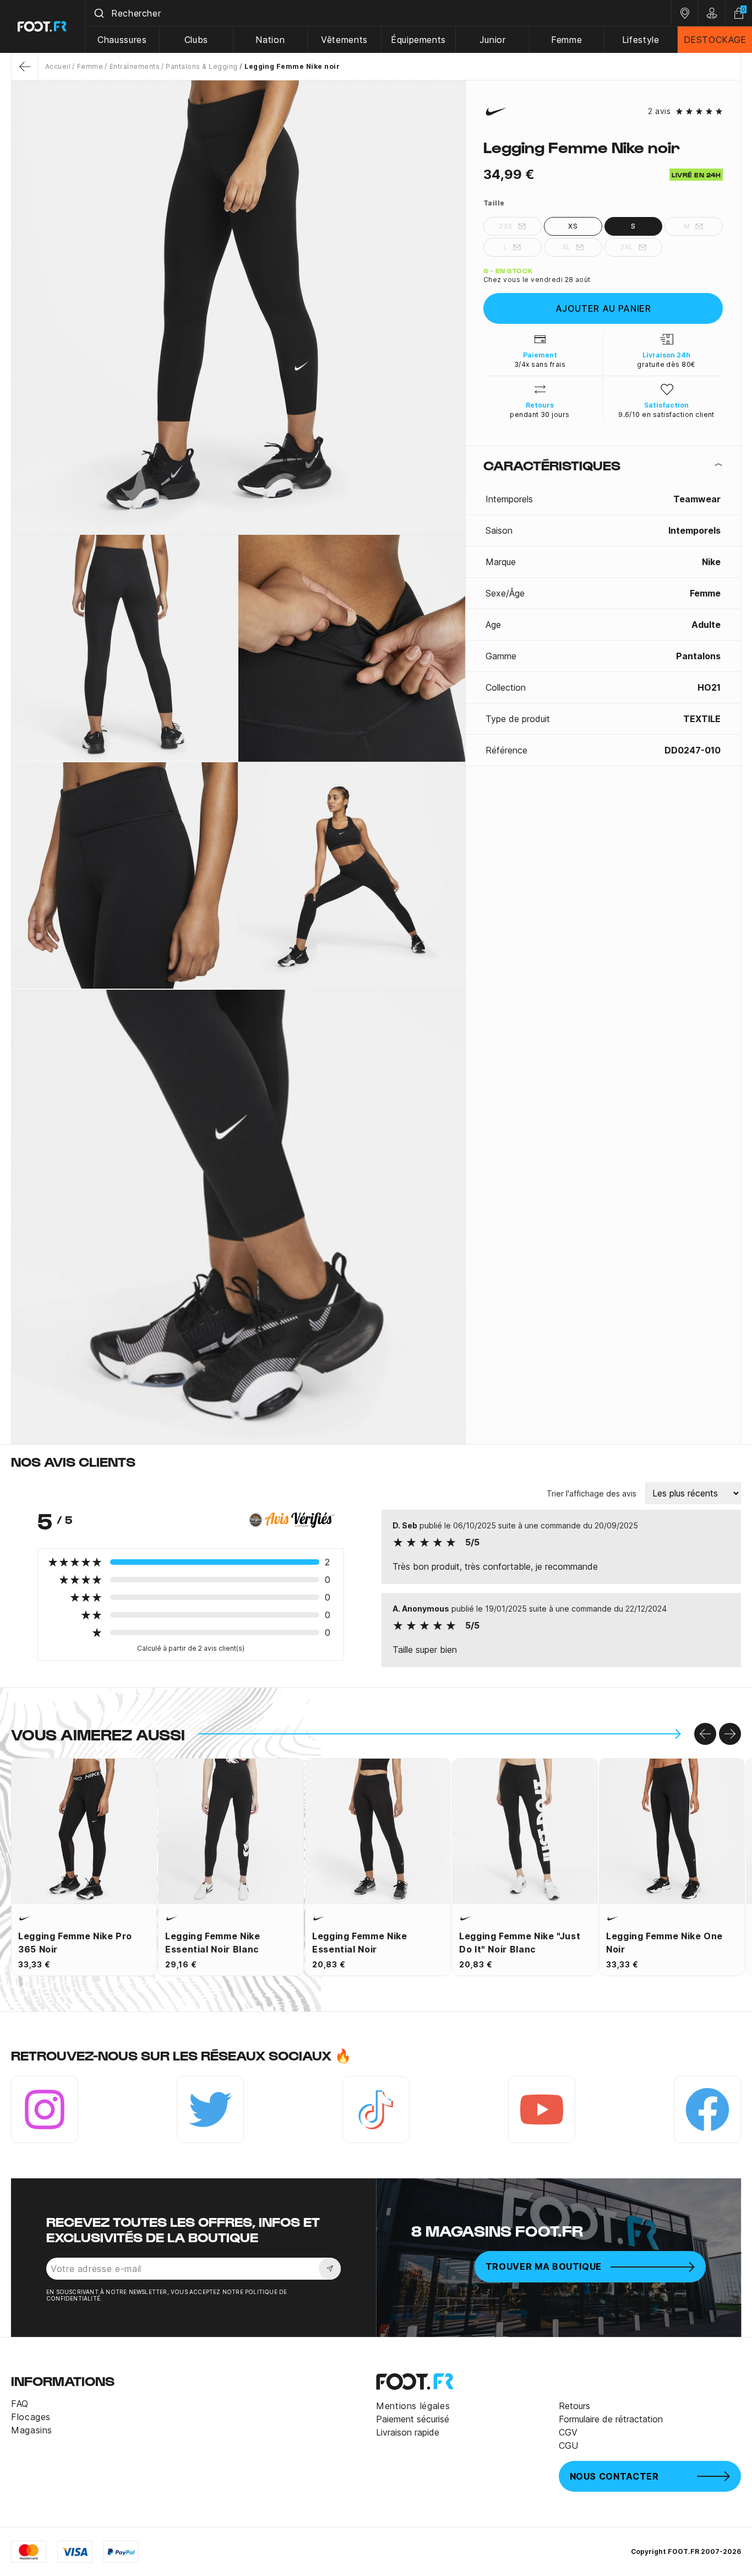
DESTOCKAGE (715, 40)
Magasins (32, 2430)
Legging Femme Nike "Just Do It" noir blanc (520, 1943)
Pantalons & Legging (201, 66)
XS (573, 226)
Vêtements (344, 40)
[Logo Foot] (43, 26)
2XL (626, 247)
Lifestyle (641, 40)
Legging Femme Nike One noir (664, 1943)
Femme (566, 40)
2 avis (659, 111)
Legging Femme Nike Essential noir (360, 1943)
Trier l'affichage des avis (592, 1493)
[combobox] (378, 13)
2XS (506, 226)
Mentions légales (413, 2406)
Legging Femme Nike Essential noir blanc (213, 1943)
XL (566, 247)
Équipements (418, 40)
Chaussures (122, 40)
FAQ (20, 2404)
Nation (270, 40)
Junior (493, 40)
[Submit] (98, 13)
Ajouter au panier (603, 308)
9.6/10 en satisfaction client (666, 414)
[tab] (603, 465)
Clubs (196, 40)
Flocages (31, 2417)
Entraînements (135, 66)
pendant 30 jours (540, 414)
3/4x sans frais (540, 364)
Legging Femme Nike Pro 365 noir (75, 1943)
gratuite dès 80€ (666, 364)
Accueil (58, 66)
